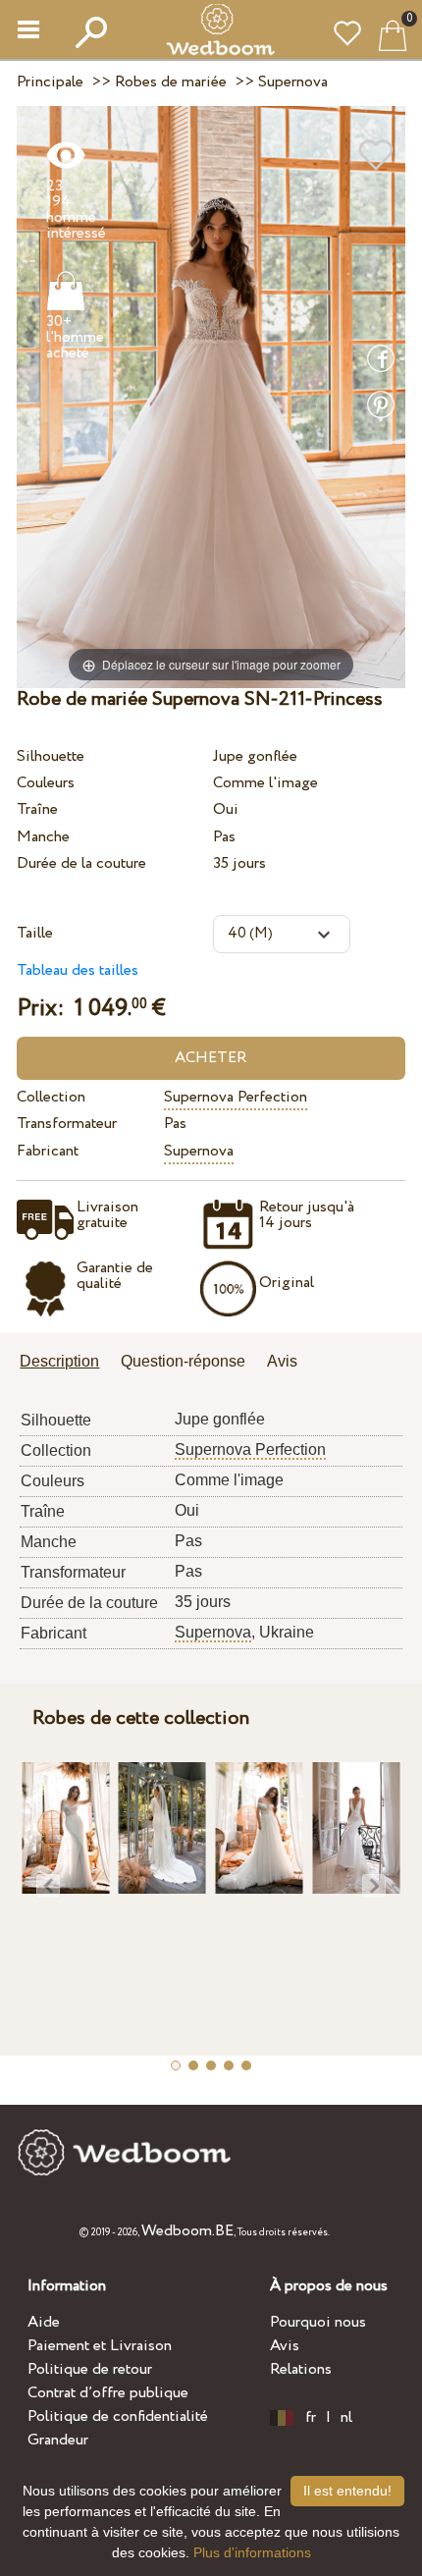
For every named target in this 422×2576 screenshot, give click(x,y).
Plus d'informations (252, 2552)
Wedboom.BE (187, 2231)
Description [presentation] (59, 1361)
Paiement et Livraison (100, 2346)
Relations (301, 2369)
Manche (43, 837)
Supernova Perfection (236, 1097)
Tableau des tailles (78, 970)
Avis (285, 2346)
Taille (35, 933)
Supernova (199, 1151)
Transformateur (67, 1124)
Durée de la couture (81, 863)
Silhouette (51, 756)
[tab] (66, 1363)
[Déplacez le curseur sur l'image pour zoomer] (211, 396)
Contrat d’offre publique (108, 2393)
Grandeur (58, 2440)
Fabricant (48, 1151)
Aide (44, 2322)
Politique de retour (90, 2369)
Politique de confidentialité (118, 2416)
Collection (51, 1097)
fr (311, 2418)
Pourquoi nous (318, 2322)
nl (346, 2418)
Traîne (37, 809)
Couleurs (46, 783)
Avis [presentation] (282, 1361)
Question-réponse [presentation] (183, 1361)
